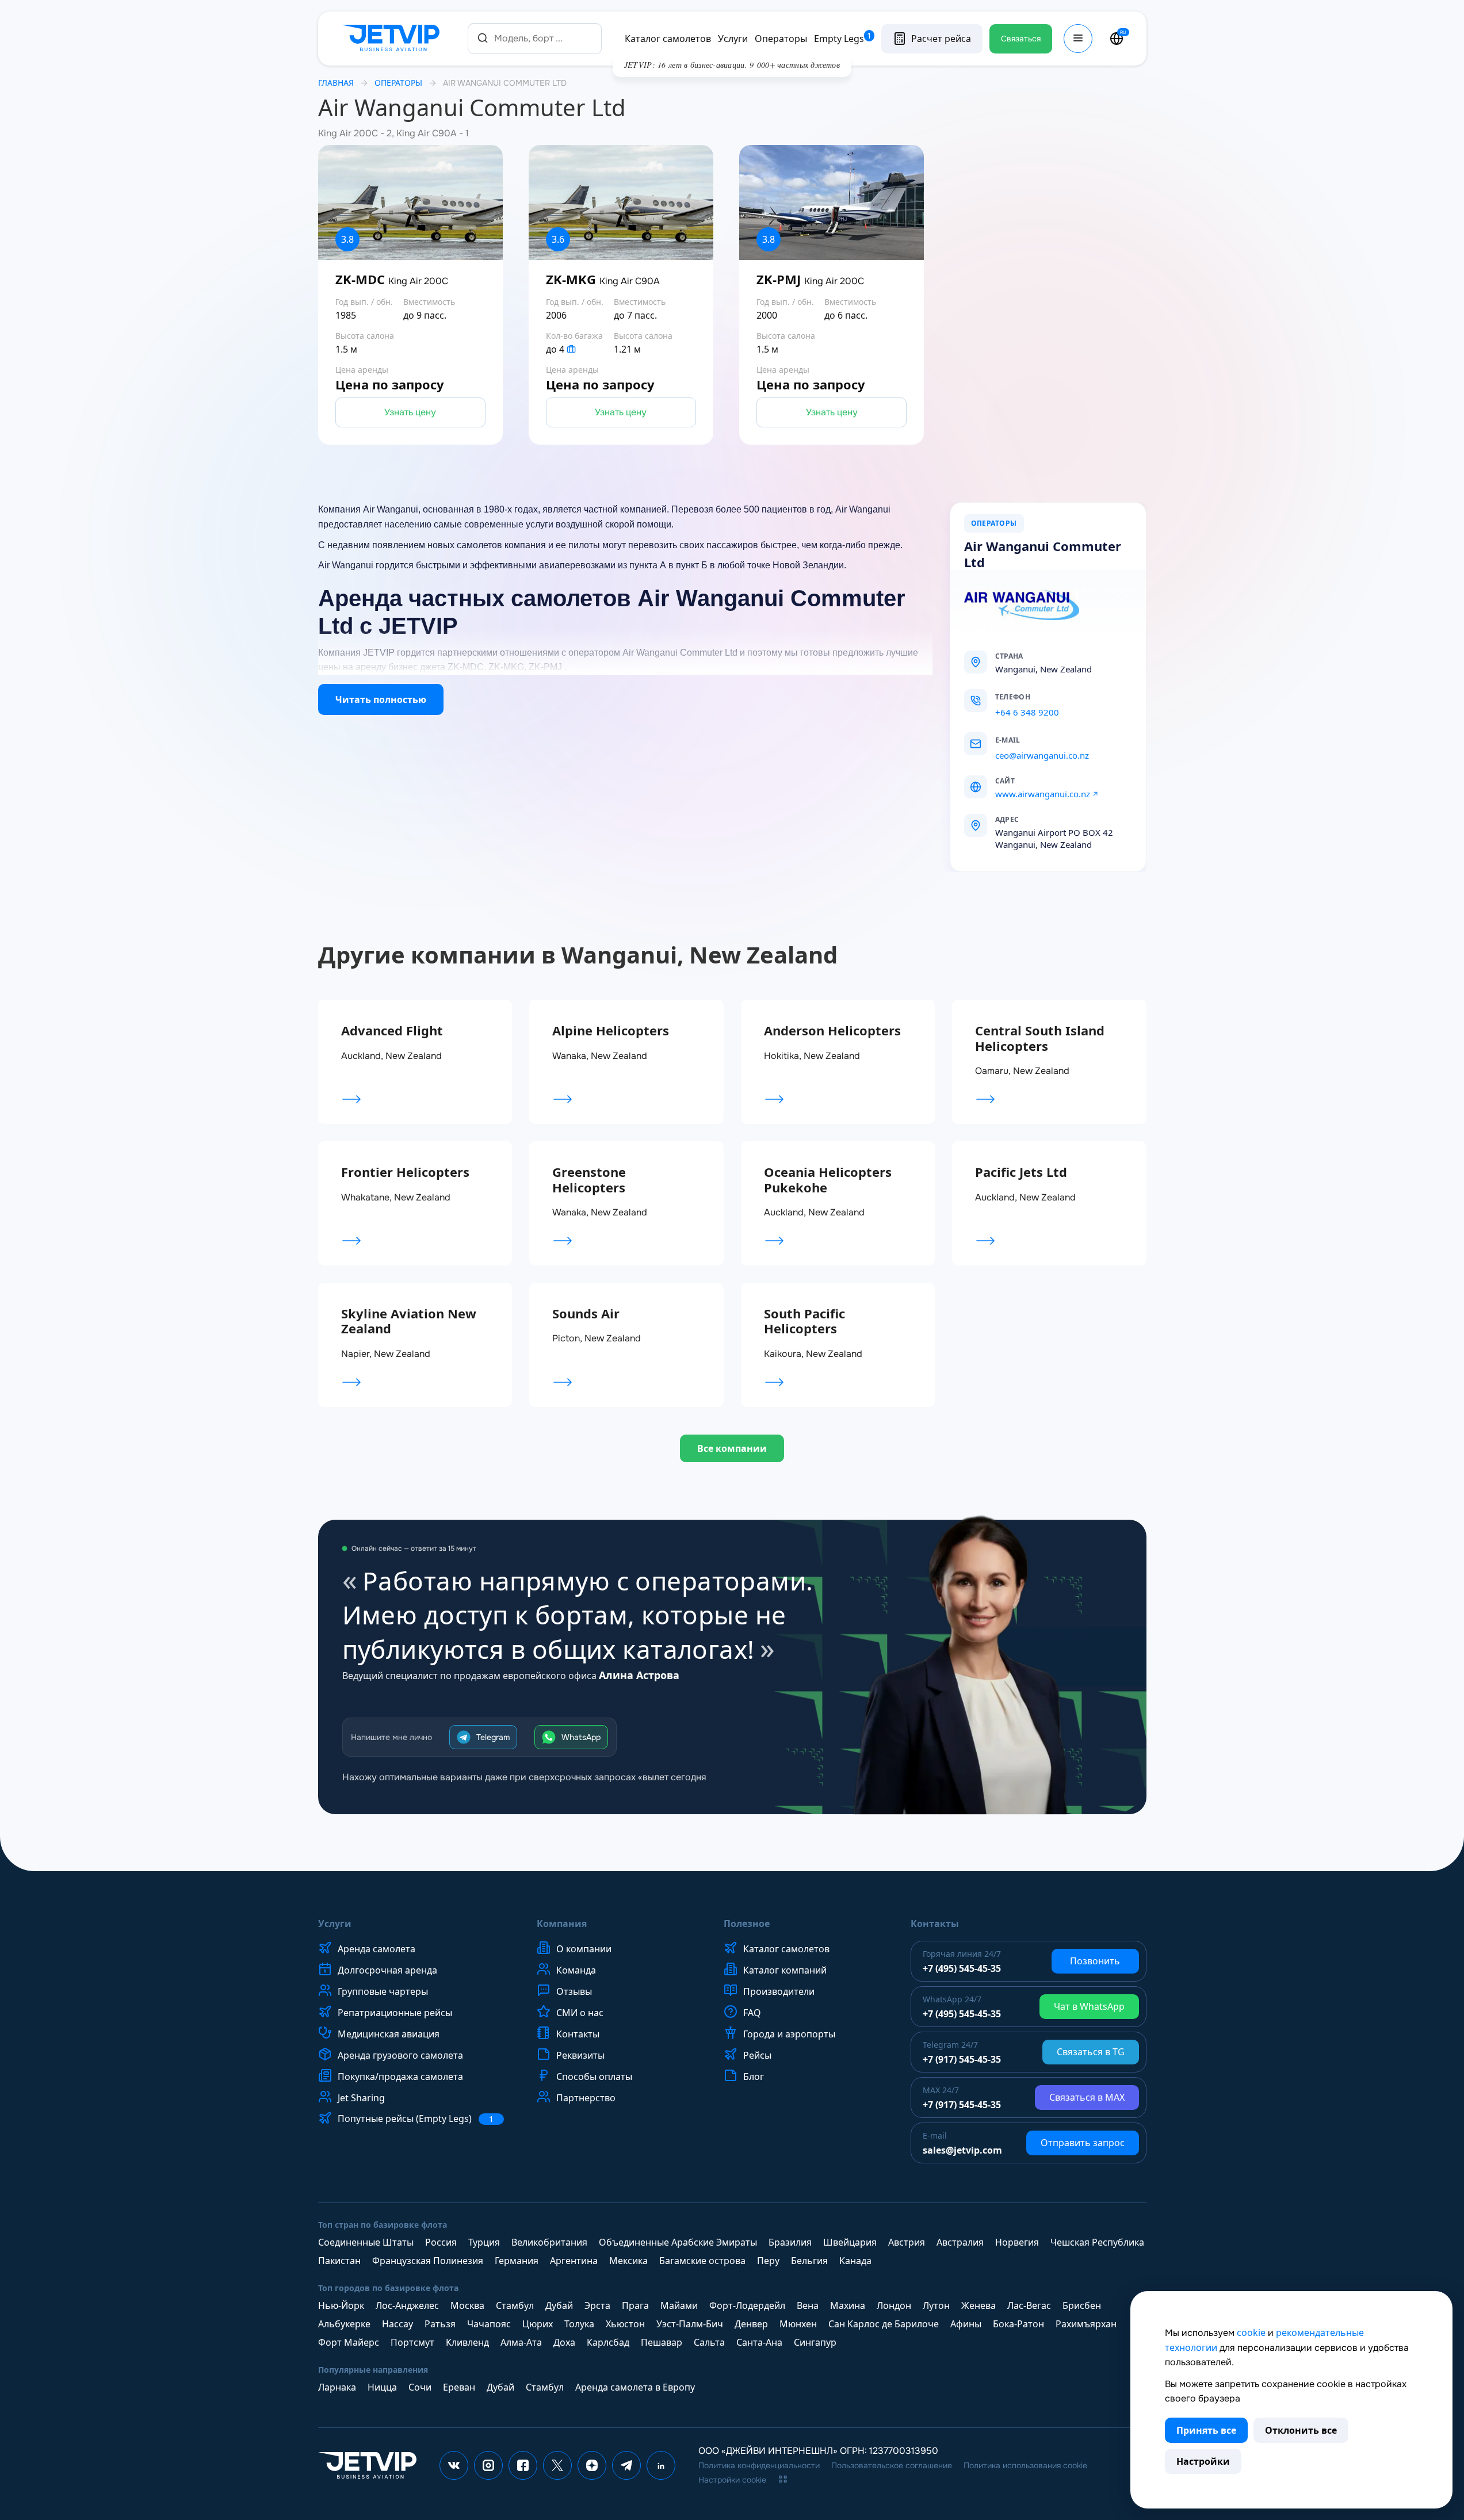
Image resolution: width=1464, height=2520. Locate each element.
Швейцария (850, 2242)
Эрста (597, 2305)
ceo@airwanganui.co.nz (1042, 755)
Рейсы (757, 2055)
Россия (441, 2242)
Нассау (397, 2324)
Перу (768, 2261)
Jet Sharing (361, 2098)
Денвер (751, 2324)
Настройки (1203, 2461)
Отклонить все (1301, 2430)
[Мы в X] (557, 2465)
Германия (517, 2261)
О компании (584, 1949)
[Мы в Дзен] (592, 2465)
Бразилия (790, 2242)
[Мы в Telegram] (626, 2465)
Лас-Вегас (1029, 2305)
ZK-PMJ (810, 280)
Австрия (907, 2242)
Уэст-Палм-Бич (690, 2324)
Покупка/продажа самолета (400, 2077)
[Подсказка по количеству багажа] (571, 349)
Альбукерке (344, 2324)
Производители (779, 1991)
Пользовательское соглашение (892, 2465)
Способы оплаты (594, 2077)
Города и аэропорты (789, 2034)
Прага (635, 2305)
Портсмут (412, 2342)
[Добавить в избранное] (503, 311)
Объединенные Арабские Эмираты (678, 2242)
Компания (562, 1924)
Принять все (1206, 2430)
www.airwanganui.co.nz (1043, 794)
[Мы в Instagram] (488, 2465)
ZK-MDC (392, 280)
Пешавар (662, 2342)
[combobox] (535, 38)
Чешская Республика (1097, 2242)
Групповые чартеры (383, 1991)
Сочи (420, 2387)
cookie (1251, 2332)
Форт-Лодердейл (747, 2305)
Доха (564, 2342)
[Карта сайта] (783, 2479)
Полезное (747, 1924)
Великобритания (549, 2242)
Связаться (1021, 39)
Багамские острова (702, 2261)
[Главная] (393, 39)
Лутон (936, 2305)
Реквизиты (580, 2055)
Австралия (960, 2242)
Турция (484, 2242)
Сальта (709, 2342)
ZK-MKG (603, 280)
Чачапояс (489, 2324)
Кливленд (467, 2342)
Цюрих (538, 2324)
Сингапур (815, 2342)
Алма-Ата (521, 2342)
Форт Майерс (349, 2342)
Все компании (732, 1448)
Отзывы (574, 1991)
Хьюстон (625, 2324)
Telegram (493, 1737)
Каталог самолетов (668, 39)
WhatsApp (581, 1737)
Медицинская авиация (389, 2034)
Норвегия (1017, 2242)
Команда (576, 1970)
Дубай (559, 2305)
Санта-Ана (759, 2342)
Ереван (459, 2387)
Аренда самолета (376, 1949)
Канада (855, 2261)
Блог (754, 2077)
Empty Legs (843, 39)
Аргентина (574, 2261)
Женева (978, 2305)
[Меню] (1078, 39)
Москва (467, 2305)
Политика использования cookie (1025, 2465)
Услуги (733, 39)
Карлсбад (608, 2342)
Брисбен (1082, 2305)
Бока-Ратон (1018, 2324)
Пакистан (339, 2261)
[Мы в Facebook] (523, 2465)
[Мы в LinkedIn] (661, 2465)
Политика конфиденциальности (759, 2465)
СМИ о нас (580, 2013)
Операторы (781, 39)
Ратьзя (440, 2324)
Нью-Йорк (341, 2305)
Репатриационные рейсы (395, 2013)
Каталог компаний (785, 1970)
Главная (336, 83)
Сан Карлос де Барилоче (884, 2324)
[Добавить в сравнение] (503, 343)
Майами (679, 2305)
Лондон (894, 2305)
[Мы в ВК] (454, 2465)
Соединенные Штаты (366, 2242)
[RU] (1117, 39)
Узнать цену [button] (410, 412)
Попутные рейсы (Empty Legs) (416, 2119)
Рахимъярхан (1086, 2324)
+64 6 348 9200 (1027, 712)
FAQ (752, 2013)
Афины (966, 2324)
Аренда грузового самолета (400, 2055)
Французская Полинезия (428, 2261)
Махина (848, 2305)
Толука (579, 2324)
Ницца (382, 2387)
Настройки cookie (732, 2480)
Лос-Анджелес (407, 2305)
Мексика (628, 2261)
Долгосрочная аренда (387, 1970)
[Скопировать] (1043, 697)
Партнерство (586, 2098)
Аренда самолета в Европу (635, 2387)
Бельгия (809, 2261)
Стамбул (515, 2305)
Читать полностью (381, 699)
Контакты (578, 2034)
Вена (808, 2305)
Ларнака (337, 2387)
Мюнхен (798, 2324)
